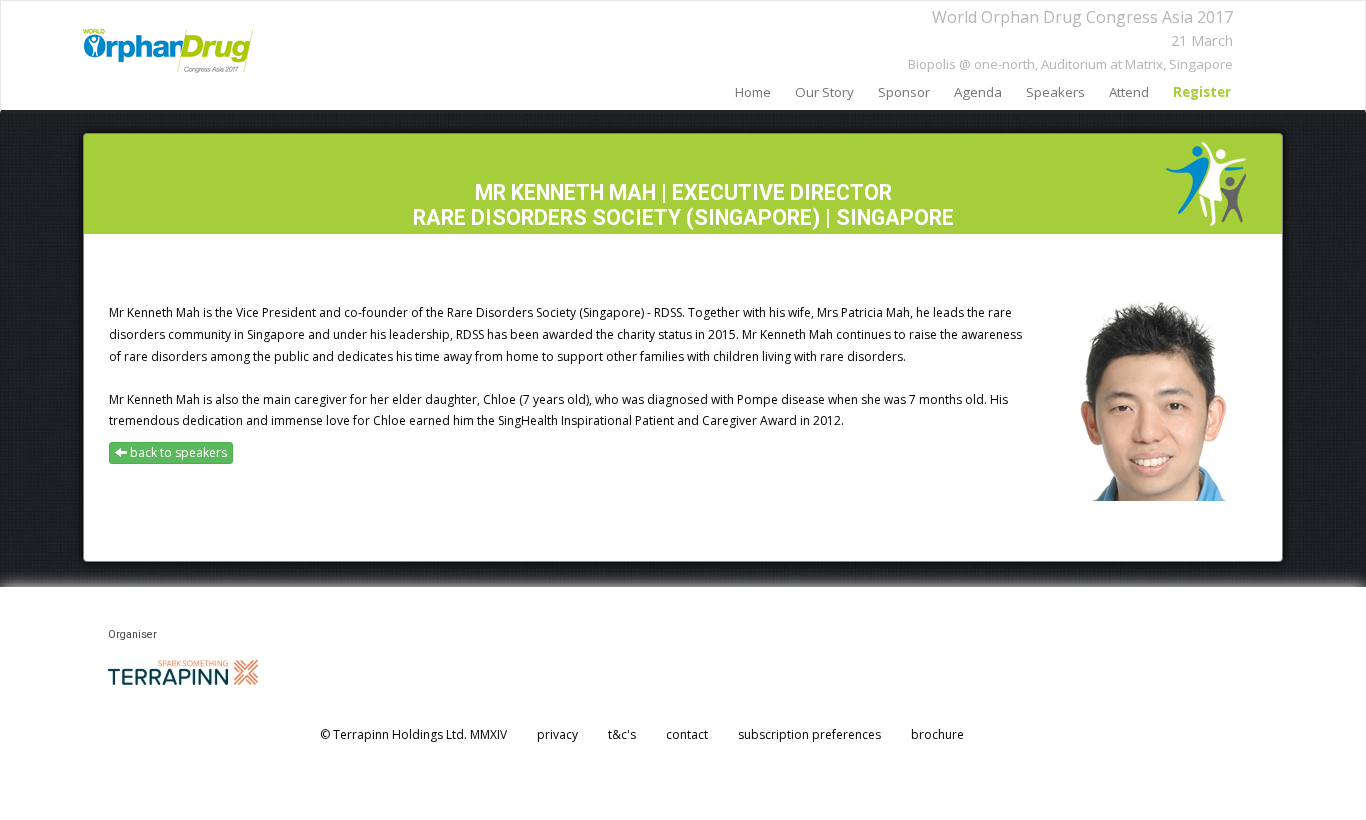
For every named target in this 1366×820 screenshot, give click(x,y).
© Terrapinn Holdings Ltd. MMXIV (413, 734)
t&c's (622, 734)
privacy (557, 734)
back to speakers (177, 452)
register (1202, 92)
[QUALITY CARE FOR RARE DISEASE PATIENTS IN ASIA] (168, 51)
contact (687, 734)
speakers (1055, 92)
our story (824, 92)
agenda (978, 92)
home (753, 92)
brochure (937, 734)
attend (1129, 92)
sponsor (904, 92)
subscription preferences (809, 734)
